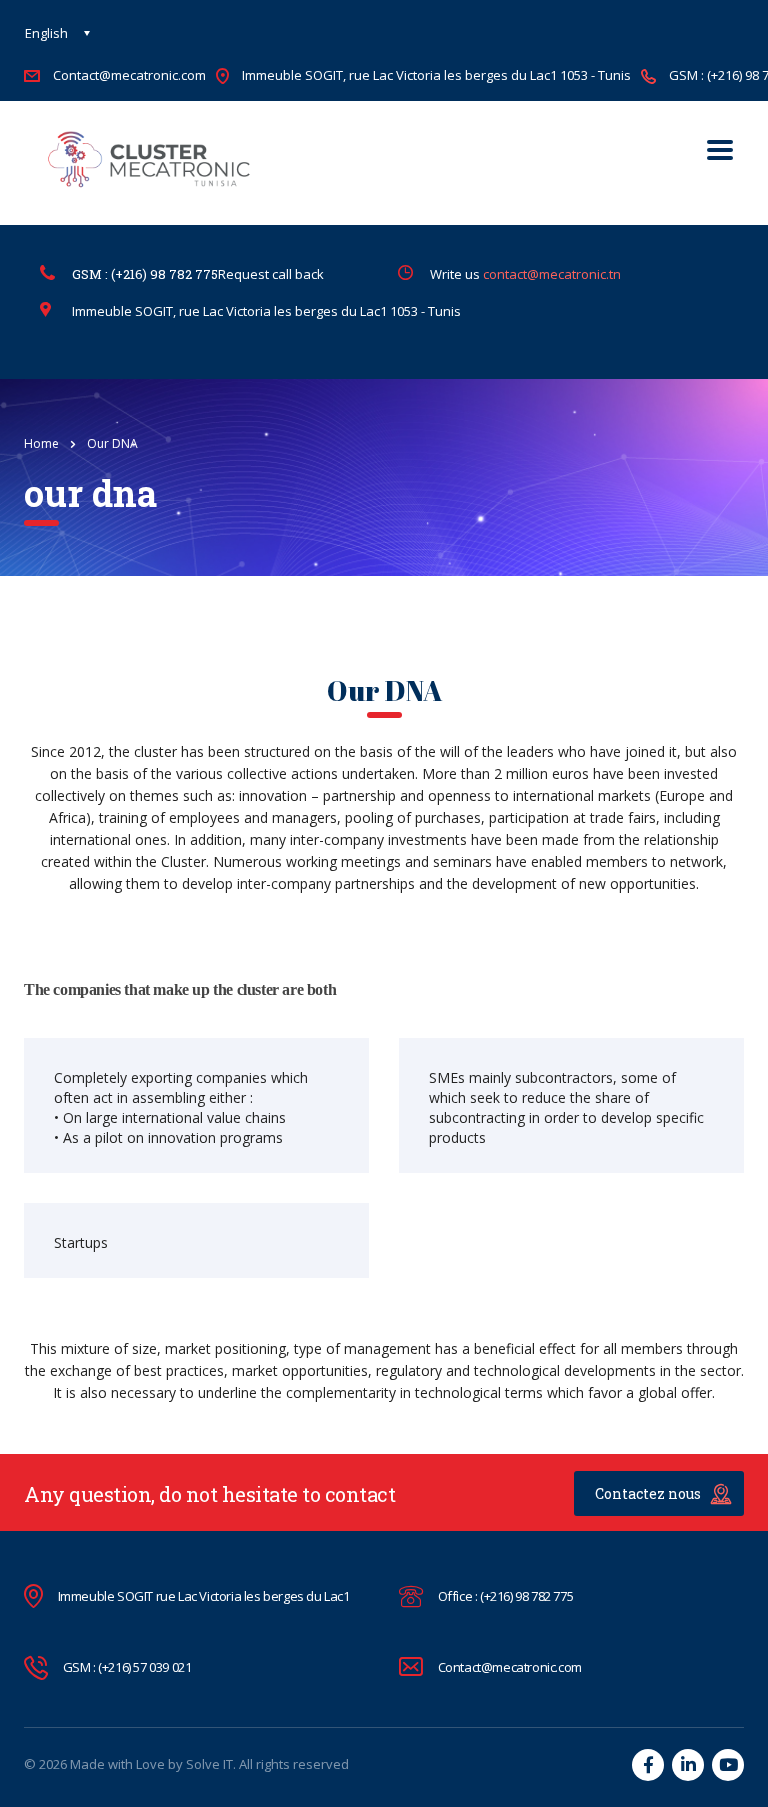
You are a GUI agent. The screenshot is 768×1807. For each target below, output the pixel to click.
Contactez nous (648, 1493)
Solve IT (209, 1764)
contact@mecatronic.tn (552, 274)
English (46, 33)
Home (41, 443)
